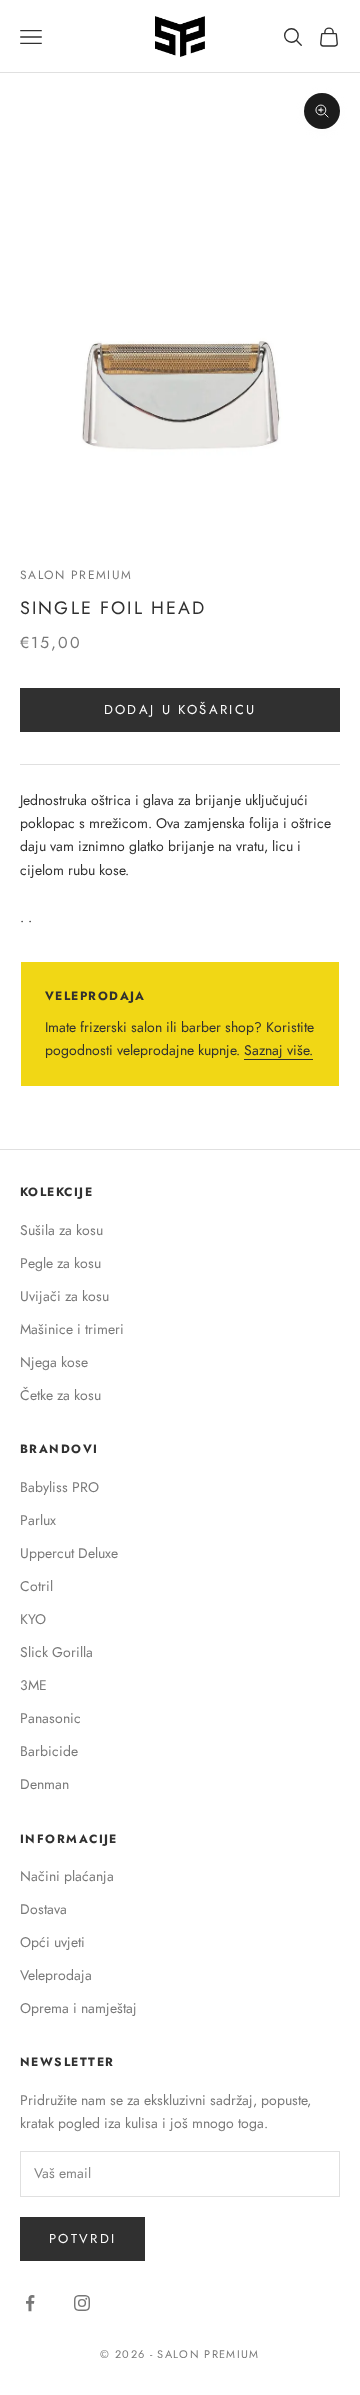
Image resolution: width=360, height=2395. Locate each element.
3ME (33, 1685)
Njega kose (54, 1362)
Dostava (43, 1909)
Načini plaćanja (67, 1876)
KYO (33, 1619)
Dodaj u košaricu (180, 709)
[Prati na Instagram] (82, 2303)
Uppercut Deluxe (69, 1553)
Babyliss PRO (59, 1487)
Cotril (36, 1586)
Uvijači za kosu (64, 1296)
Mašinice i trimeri (72, 1329)
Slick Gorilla (56, 1652)
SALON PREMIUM (76, 575)
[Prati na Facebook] (30, 2303)
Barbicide (49, 1751)
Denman (44, 1784)
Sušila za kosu (61, 1230)
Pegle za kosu (60, 1263)
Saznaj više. (278, 1050)
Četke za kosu (60, 1395)
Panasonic (50, 1718)
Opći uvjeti (52, 1942)
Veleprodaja (56, 1975)
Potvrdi (82, 2238)
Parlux (38, 1520)
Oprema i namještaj (78, 2008)
